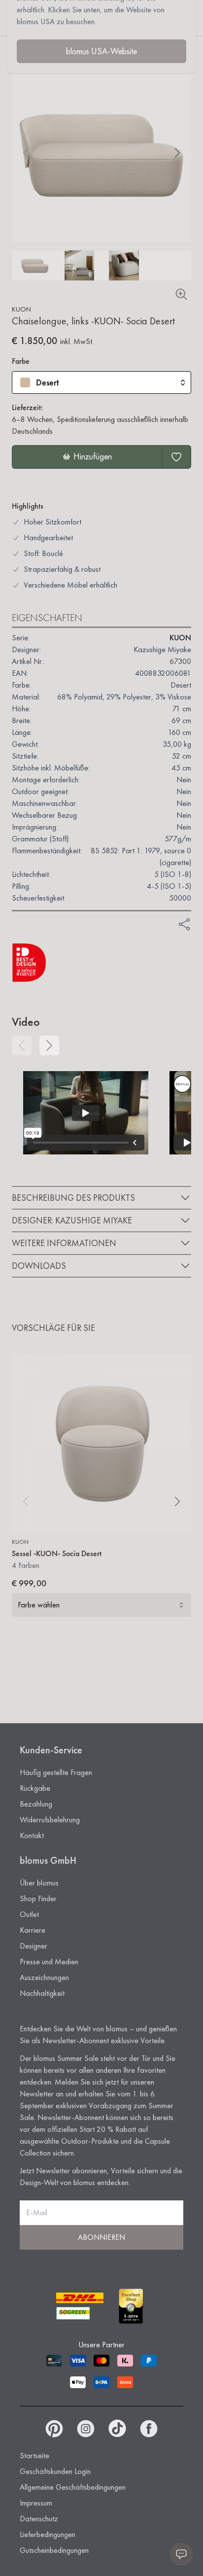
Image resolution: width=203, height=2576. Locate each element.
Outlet (29, 1914)
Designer (34, 1946)
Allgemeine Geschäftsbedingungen (73, 2487)
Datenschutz (39, 2519)
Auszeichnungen (44, 1977)
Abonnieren (101, 2237)
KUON (21, 309)
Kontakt (32, 1835)
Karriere (33, 1930)
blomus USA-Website (101, 51)
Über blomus (39, 1883)
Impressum (36, 2503)
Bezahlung (36, 1804)
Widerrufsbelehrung (50, 1820)
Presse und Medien (49, 1962)
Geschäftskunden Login (55, 2471)
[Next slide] (177, 153)
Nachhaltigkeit (42, 1993)
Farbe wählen (39, 1605)
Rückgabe (35, 1788)
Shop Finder (38, 1898)
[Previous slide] (22, 1045)
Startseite (34, 2455)
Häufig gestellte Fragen (56, 1772)
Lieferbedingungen (48, 2534)
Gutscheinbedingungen (54, 2550)
